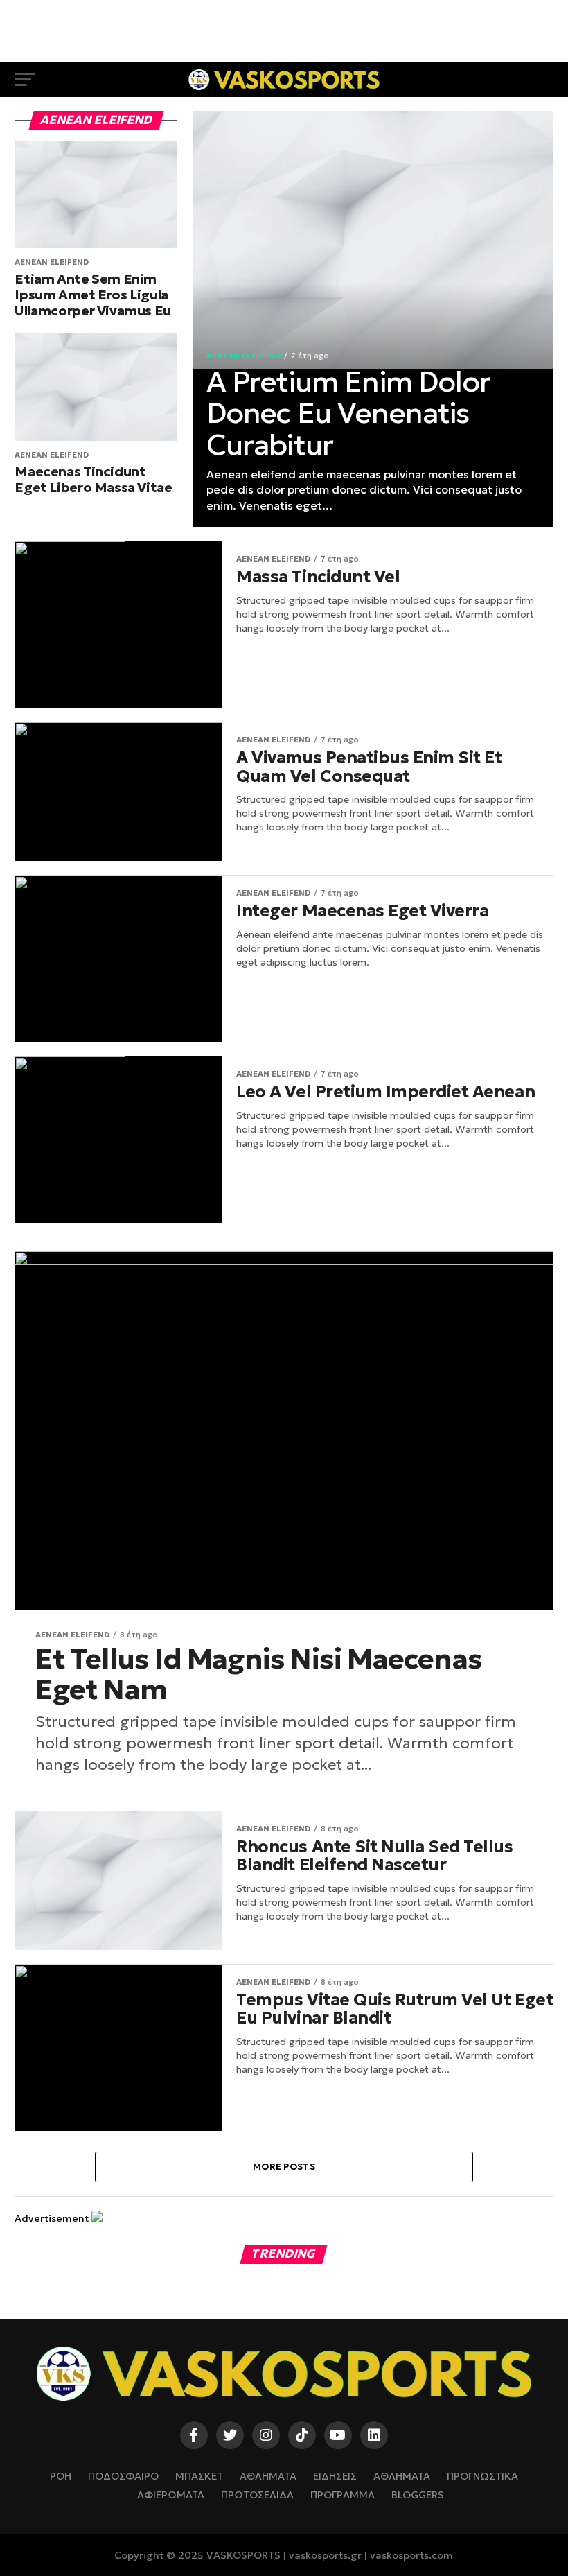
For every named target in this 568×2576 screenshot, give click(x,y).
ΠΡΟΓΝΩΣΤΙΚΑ (482, 2476)
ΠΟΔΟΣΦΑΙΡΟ (123, 2476)
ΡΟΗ (61, 2476)
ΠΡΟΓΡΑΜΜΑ (343, 2495)
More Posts (284, 2167)
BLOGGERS (418, 2495)
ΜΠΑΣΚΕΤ (199, 2476)
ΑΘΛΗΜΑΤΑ (268, 2476)
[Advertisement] (284, 31)
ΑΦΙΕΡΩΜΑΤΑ (171, 2495)
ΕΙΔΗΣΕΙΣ (335, 2476)
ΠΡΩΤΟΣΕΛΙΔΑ (257, 2495)
